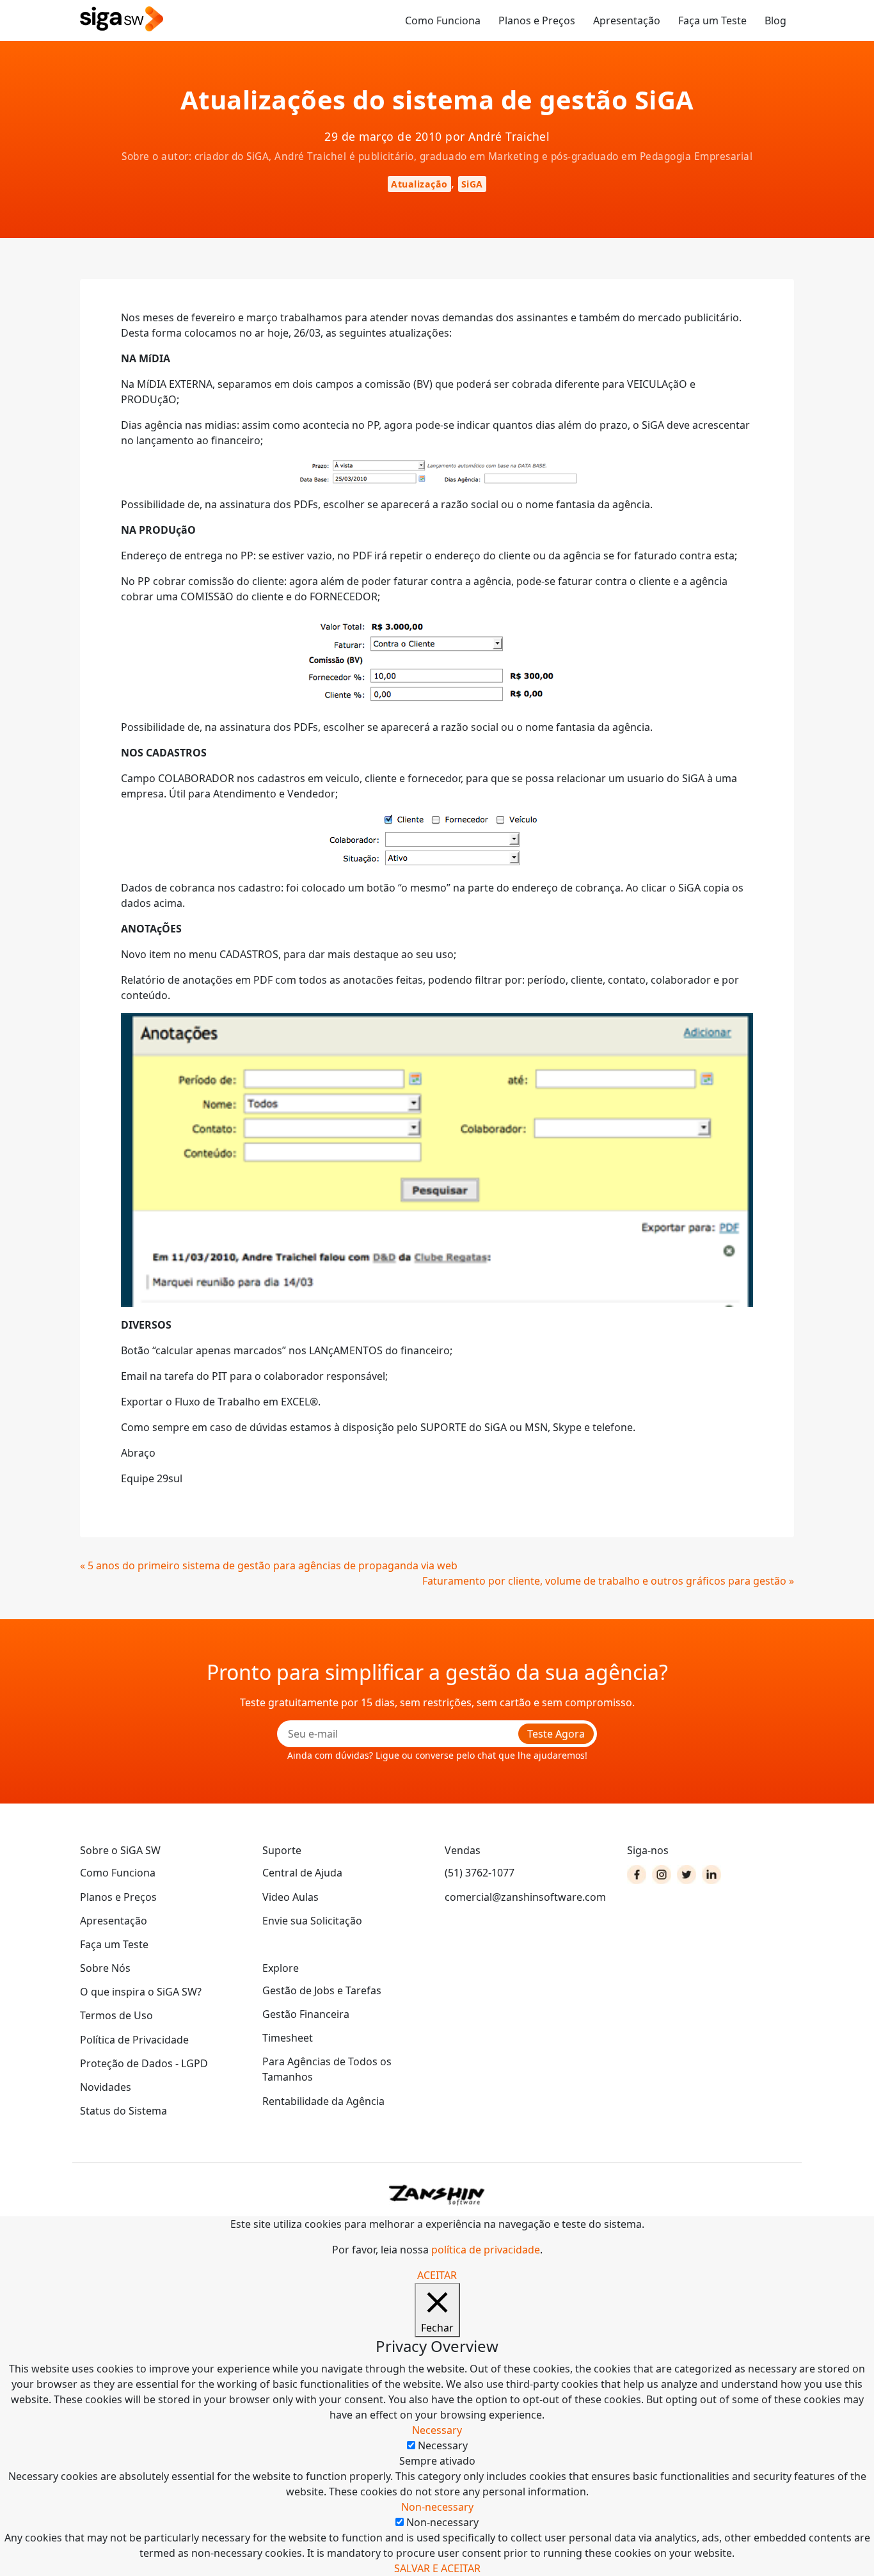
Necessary (443, 2445)
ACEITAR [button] (437, 2275)
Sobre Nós (105, 1968)
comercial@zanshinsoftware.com (525, 1897)
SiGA (472, 184)
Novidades (106, 2087)
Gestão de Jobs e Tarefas (322, 1990)
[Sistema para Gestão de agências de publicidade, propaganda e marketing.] (122, 20)
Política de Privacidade (134, 2040)
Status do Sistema (123, 2111)
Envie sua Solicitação (312, 1921)
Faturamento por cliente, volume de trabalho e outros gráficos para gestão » (608, 1581)
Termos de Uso (116, 2015)
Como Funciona (443, 20)
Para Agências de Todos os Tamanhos (327, 2069)
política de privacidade (486, 2250)
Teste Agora (556, 1734)
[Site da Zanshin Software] (437, 2195)
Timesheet (288, 2038)
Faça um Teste (712, 20)
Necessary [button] (437, 2430)
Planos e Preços (537, 20)
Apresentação (627, 20)
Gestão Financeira (306, 2014)
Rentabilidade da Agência (323, 2101)
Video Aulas (290, 1897)
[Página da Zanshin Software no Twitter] (687, 1875)
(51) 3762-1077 (480, 1873)
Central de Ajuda (302, 1873)
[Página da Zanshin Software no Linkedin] (711, 1875)
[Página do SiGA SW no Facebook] (637, 1875)
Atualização (419, 184)
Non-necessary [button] (437, 2507)
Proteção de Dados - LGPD (144, 2063)
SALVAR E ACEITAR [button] (437, 2568)
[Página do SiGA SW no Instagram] (662, 1875)
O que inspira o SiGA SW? (141, 1992)
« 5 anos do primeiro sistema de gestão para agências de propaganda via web (269, 1565)
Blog (775, 20)
